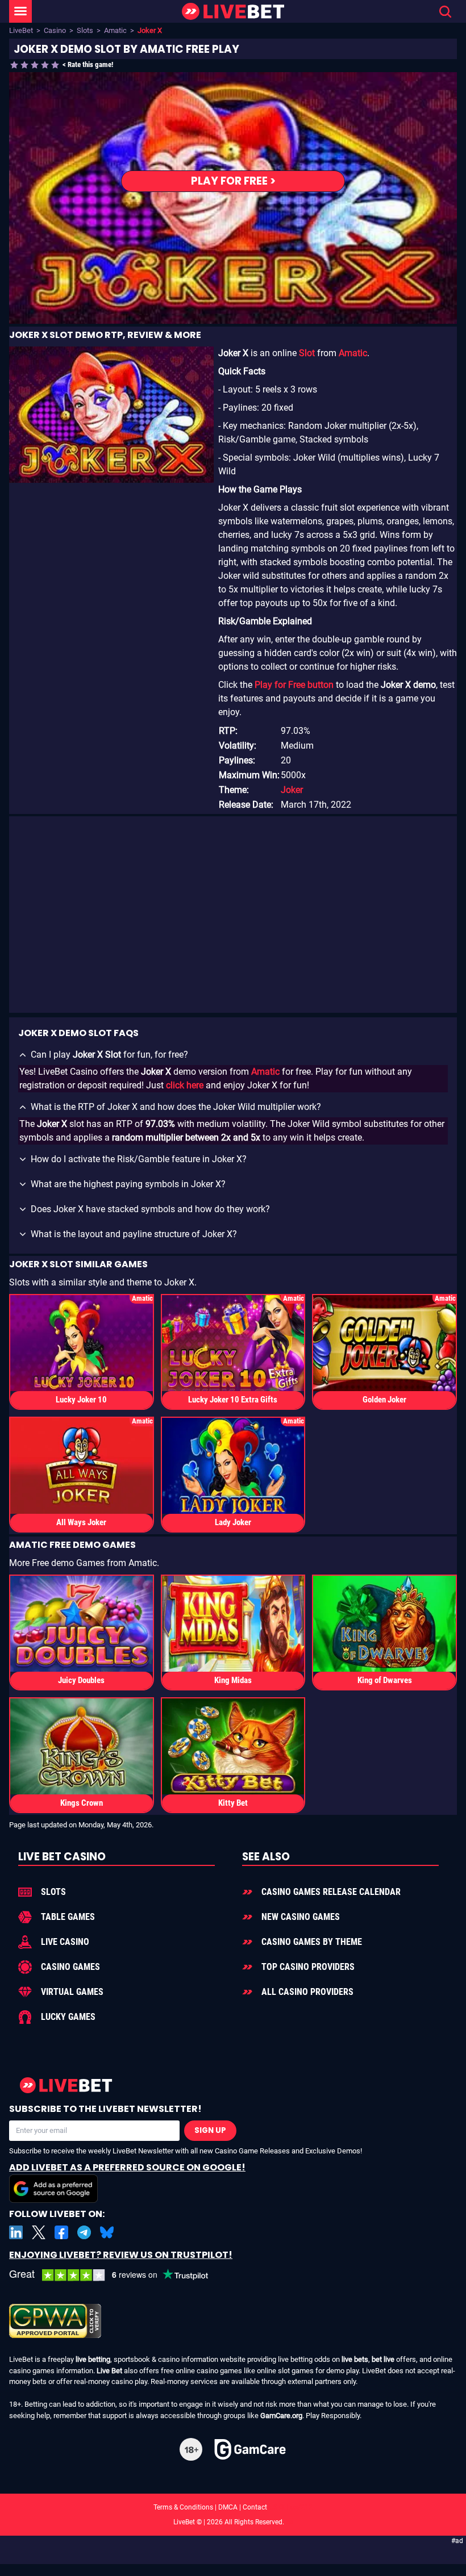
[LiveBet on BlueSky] (107, 2232)
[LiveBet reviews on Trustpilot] (117, 2275)
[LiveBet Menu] (20, 11)
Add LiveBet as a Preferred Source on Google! (127, 2167)
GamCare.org (281, 2416)
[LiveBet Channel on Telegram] (84, 2232)
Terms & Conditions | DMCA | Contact (233, 2507)
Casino (55, 30)
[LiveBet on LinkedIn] (16, 2232)
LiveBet (21, 30)
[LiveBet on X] (39, 2232)
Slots (85, 30)
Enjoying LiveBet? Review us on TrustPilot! (121, 2255)
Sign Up (210, 2130)
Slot (307, 353)
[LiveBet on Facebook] (61, 2232)
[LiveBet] (233, 12)
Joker (292, 790)
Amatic (115, 30)
